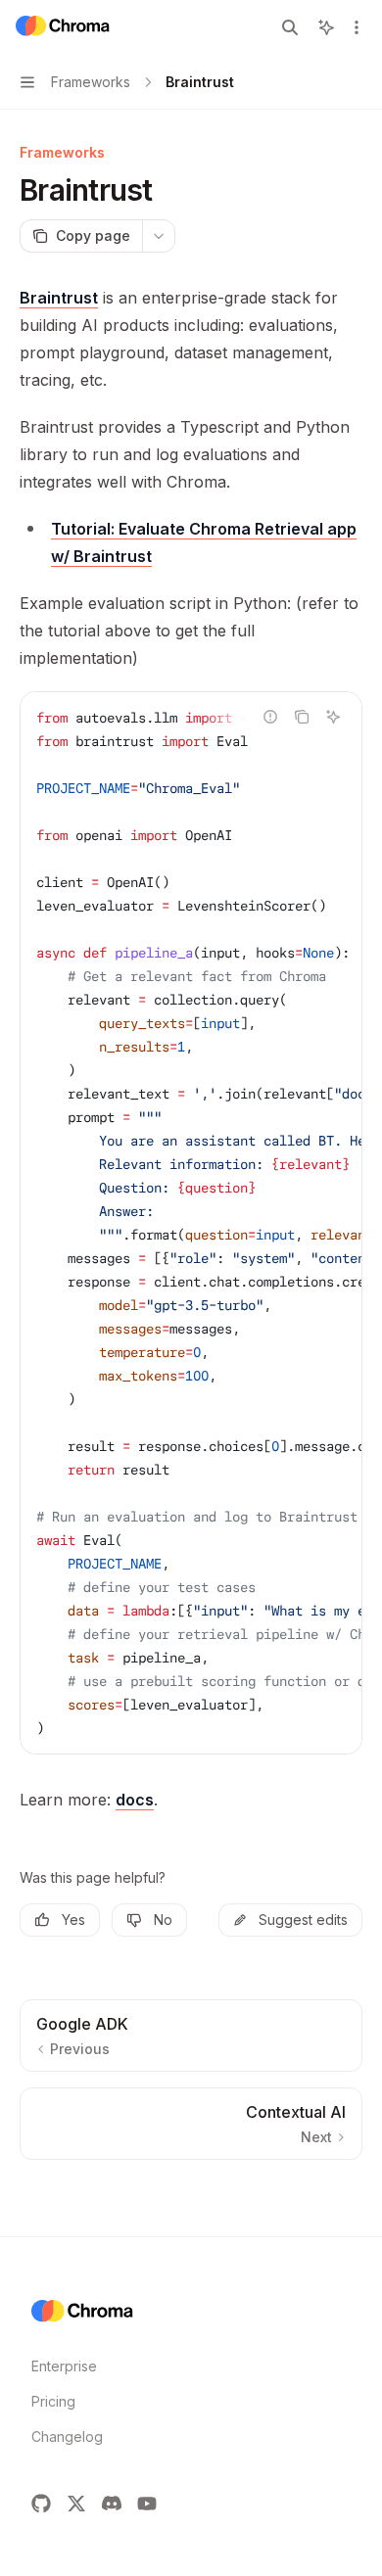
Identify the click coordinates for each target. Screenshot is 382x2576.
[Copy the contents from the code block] (302, 717)
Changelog (67, 2436)
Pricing (53, 2401)
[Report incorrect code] (270, 717)
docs (135, 1800)
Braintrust (59, 298)
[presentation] (191, 1223)
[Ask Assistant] (333, 717)
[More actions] (357, 27)
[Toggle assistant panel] (326, 27)
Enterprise (64, 2366)
